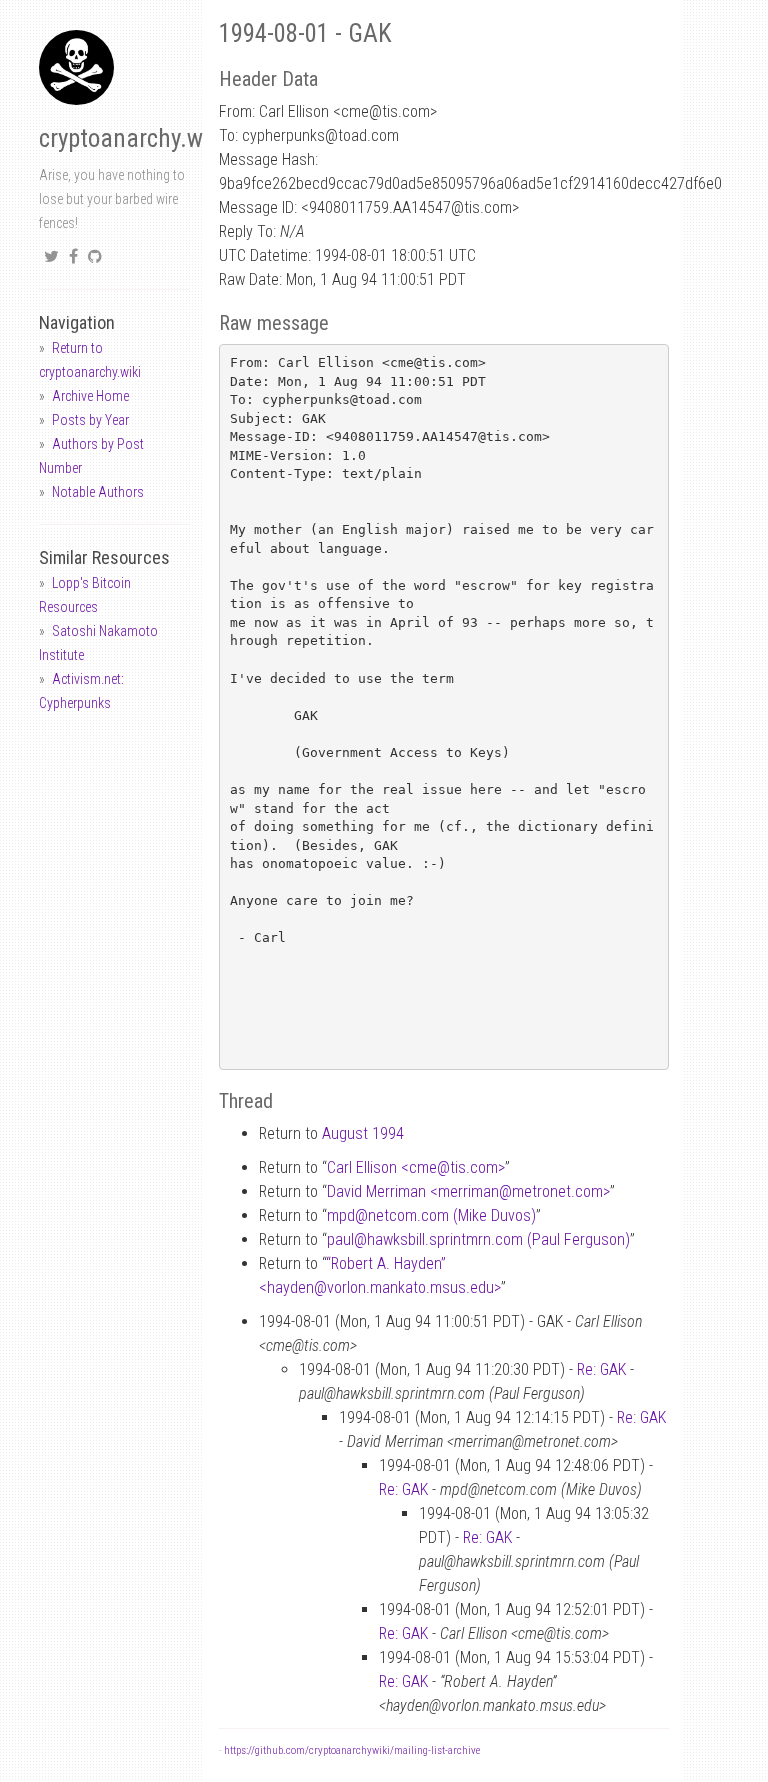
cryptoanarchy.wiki (133, 138)
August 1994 (363, 1133)
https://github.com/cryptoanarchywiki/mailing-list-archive (352, 1750)
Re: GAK (601, 1369)
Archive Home (90, 396)
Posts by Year (90, 420)
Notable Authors (98, 492)
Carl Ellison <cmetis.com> (416, 1167)
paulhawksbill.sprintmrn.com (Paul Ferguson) (478, 1239)
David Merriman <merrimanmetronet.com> (468, 1191)
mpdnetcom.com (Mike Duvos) (431, 1215)
